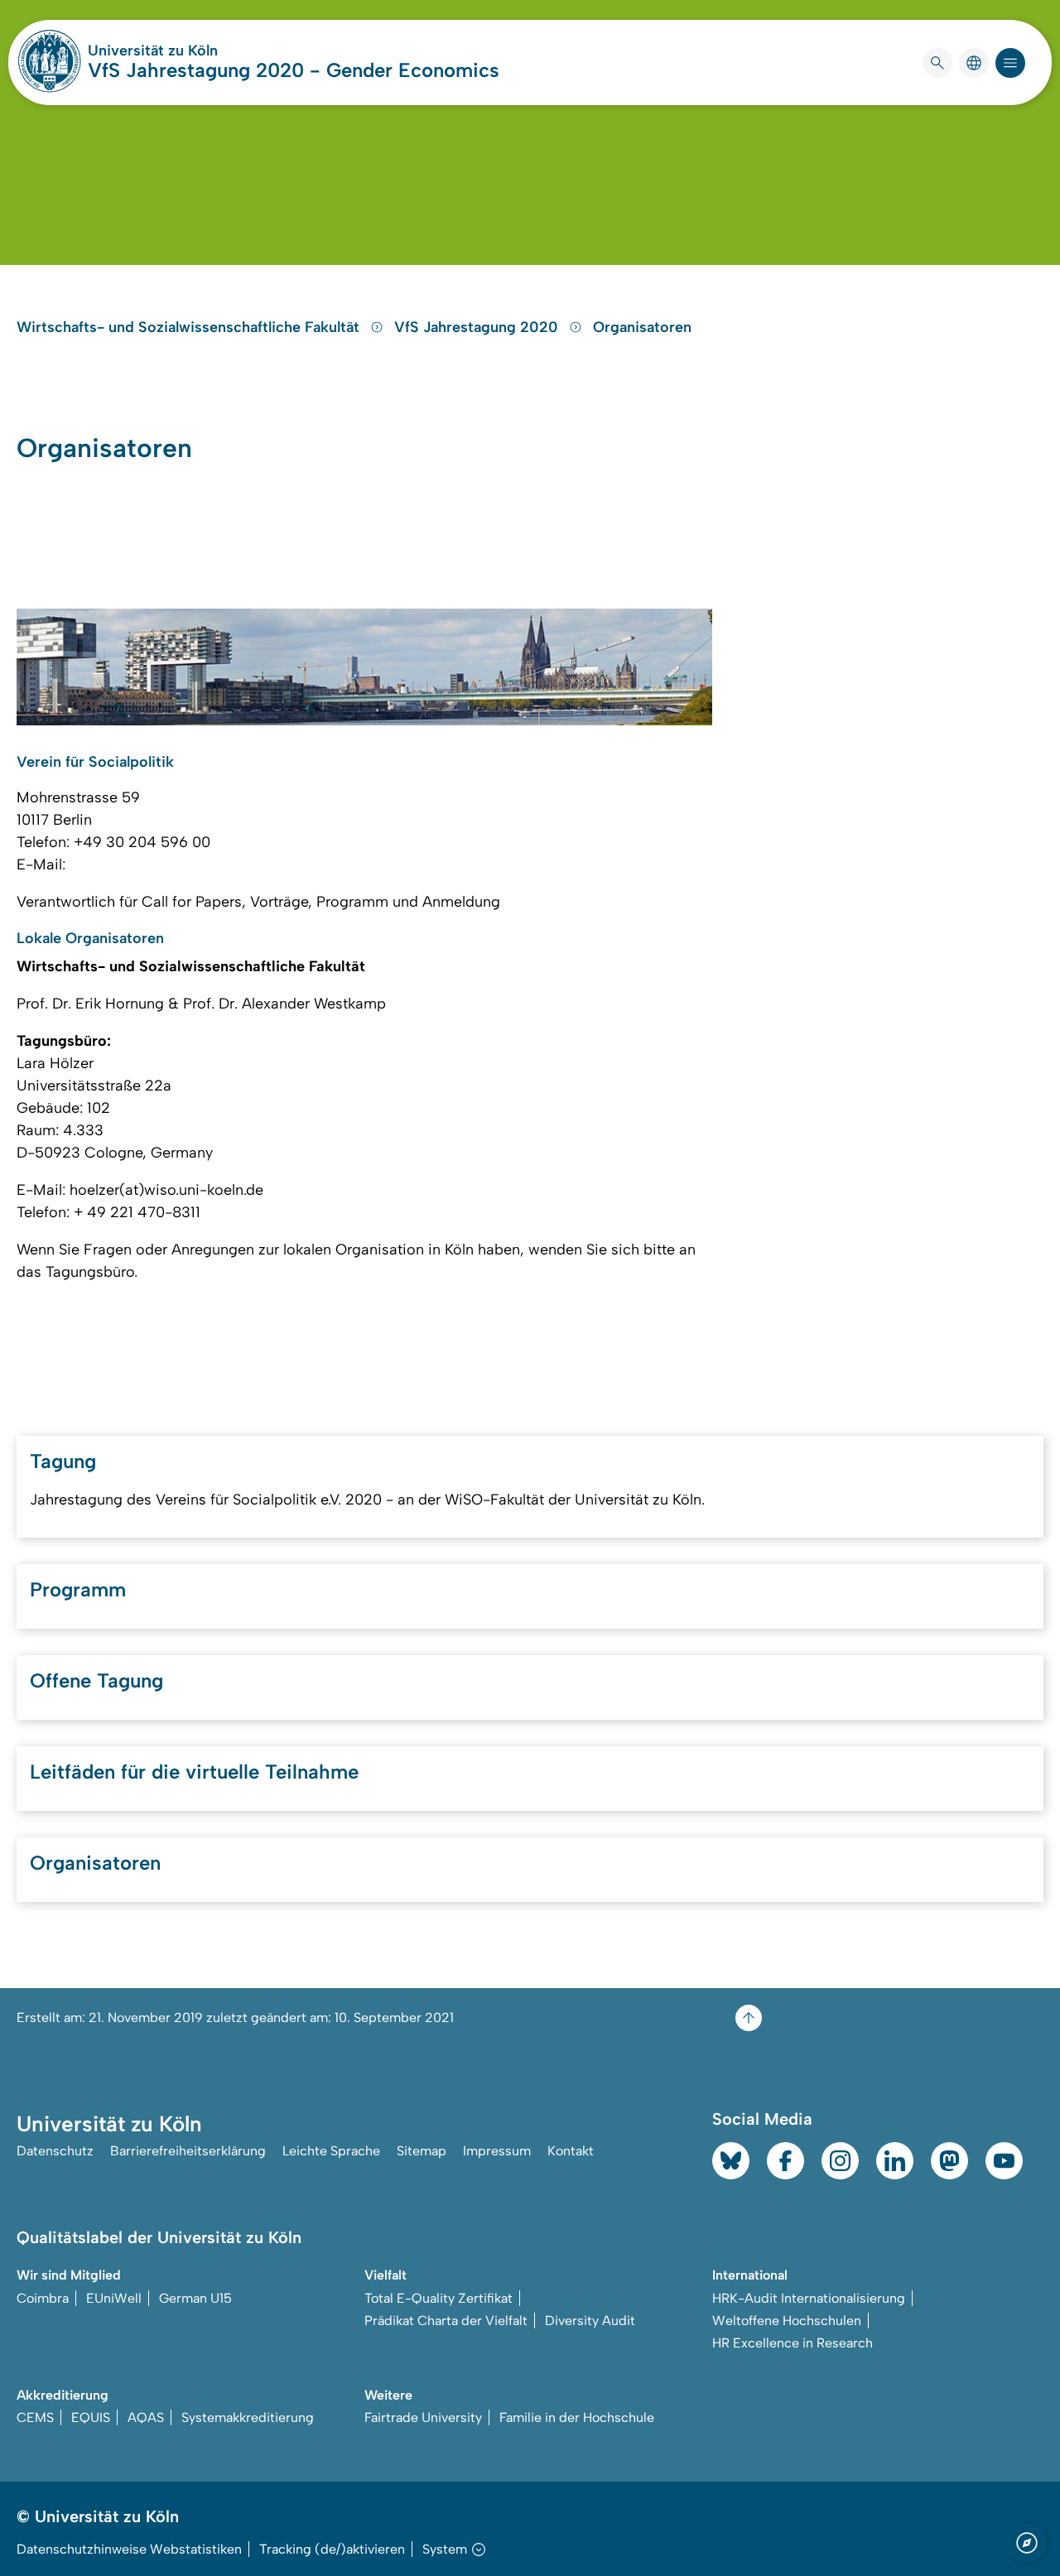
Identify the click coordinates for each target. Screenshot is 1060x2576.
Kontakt (571, 2151)
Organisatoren (642, 327)
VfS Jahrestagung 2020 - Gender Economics (294, 70)
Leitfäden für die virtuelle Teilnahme (194, 1772)
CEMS (35, 2417)
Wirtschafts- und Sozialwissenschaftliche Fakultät (190, 327)
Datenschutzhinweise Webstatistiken (129, 2549)
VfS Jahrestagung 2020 (478, 327)
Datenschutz (55, 2151)
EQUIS (91, 2417)
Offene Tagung (96, 1680)
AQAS (146, 2417)
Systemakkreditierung (248, 2417)
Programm (78, 1589)
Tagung (63, 1461)
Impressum (497, 2151)
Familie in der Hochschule (577, 2417)
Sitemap (422, 2151)
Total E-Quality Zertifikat (438, 2298)
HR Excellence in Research (793, 2343)
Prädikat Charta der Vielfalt (446, 2321)
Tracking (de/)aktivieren (332, 2549)
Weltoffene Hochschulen (787, 2321)
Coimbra (43, 2298)
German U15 (195, 2298)
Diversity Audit (590, 2321)
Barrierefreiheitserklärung (188, 2151)
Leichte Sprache (331, 2151)
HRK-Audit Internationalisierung (809, 2298)
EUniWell (114, 2298)
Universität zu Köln (202, 51)
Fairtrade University (423, 2417)
